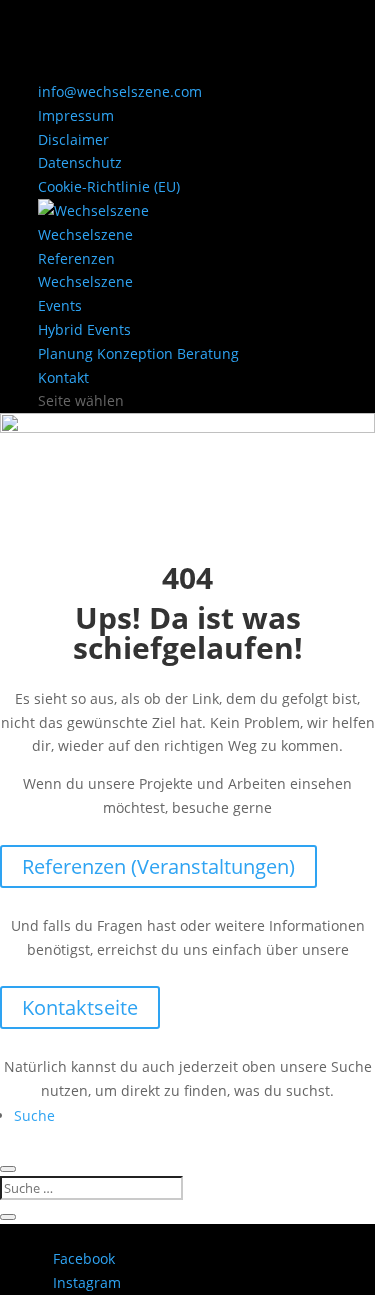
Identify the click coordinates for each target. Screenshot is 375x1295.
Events (60, 305)
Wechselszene (85, 234)
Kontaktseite (80, 1007)
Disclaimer (73, 139)
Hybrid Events (84, 329)
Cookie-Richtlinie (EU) (109, 186)
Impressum (76, 115)
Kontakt (63, 377)
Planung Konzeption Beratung (138, 353)
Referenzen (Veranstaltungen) (158, 866)
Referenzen (76, 258)
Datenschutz (80, 162)
